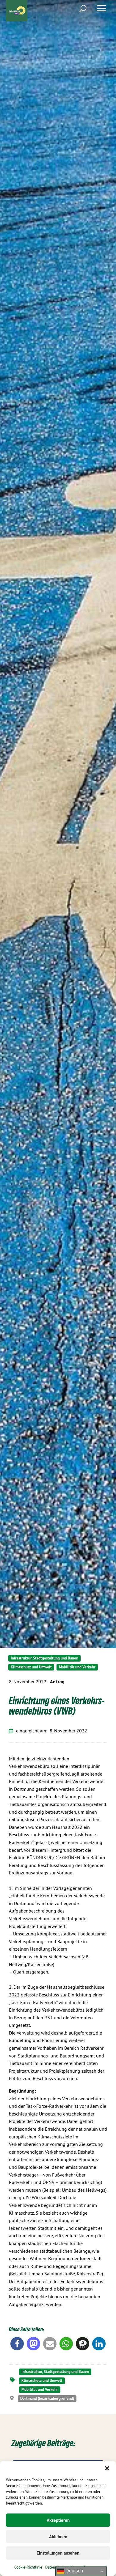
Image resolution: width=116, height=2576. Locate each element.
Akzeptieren (58, 2520)
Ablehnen (58, 2537)
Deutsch (74, 2571)
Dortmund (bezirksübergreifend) (47, 2398)
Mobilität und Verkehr (77, 1667)
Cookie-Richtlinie (28, 2567)
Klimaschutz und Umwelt (31, 1667)
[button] (107, 2468)
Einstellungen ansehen (58, 2553)
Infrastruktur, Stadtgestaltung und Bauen (44, 1658)
